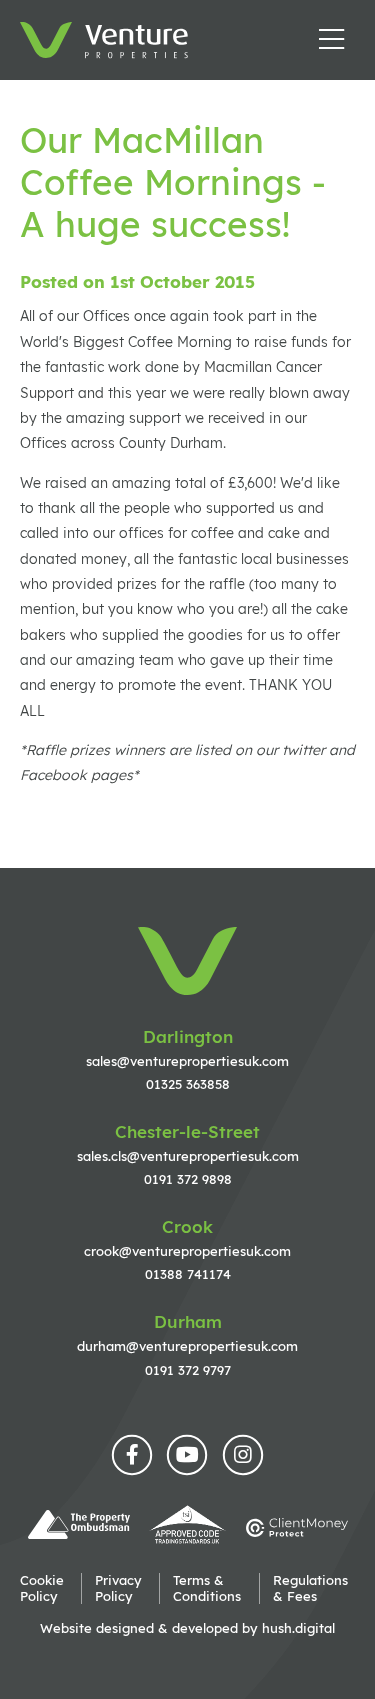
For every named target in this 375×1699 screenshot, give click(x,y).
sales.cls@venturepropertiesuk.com (188, 1156)
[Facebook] (132, 1455)
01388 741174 (188, 1274)
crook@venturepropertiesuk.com (187, 1251)
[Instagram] (243, 1455)
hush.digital (298, 1628)
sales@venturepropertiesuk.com (187, 1061)
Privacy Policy (118, 1588)
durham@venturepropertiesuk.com (187, 1346)
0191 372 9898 (188, 1179)
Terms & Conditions (207, 1588)
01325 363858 (188, 1084)
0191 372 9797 (188, 1370)
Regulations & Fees (310, 1588)
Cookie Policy (42, 1588)
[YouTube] (187, 1455)
